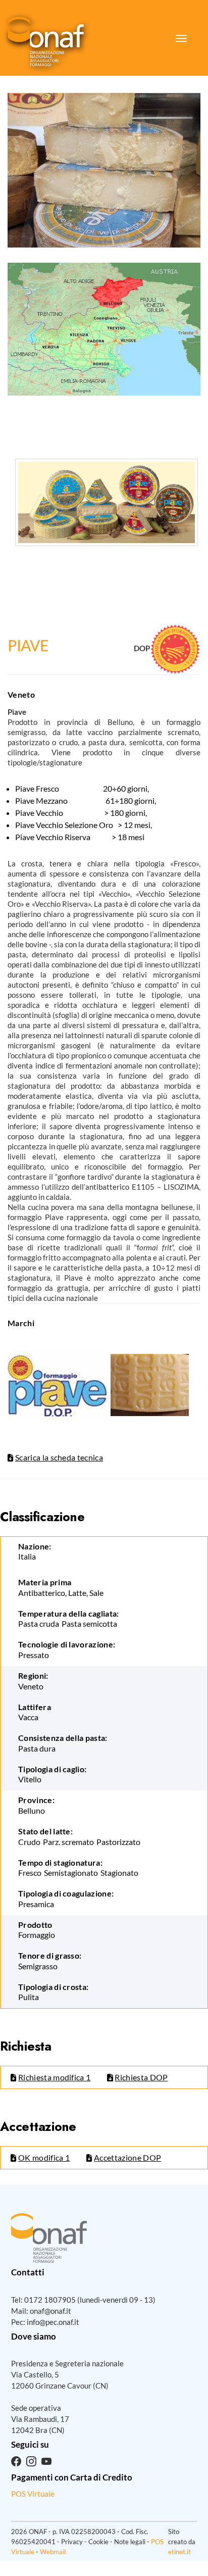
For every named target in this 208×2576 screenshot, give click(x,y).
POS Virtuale (33, 2494)
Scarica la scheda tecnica (59, 1457)
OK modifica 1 (44, 2157)
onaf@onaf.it (50, 2311)
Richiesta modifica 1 (54, 2077)
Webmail (53, 2552)
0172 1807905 (50, 2300)
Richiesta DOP (141, 2077)
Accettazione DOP (127, 2157)
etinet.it (179, 2552)
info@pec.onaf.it (53, 2322)
